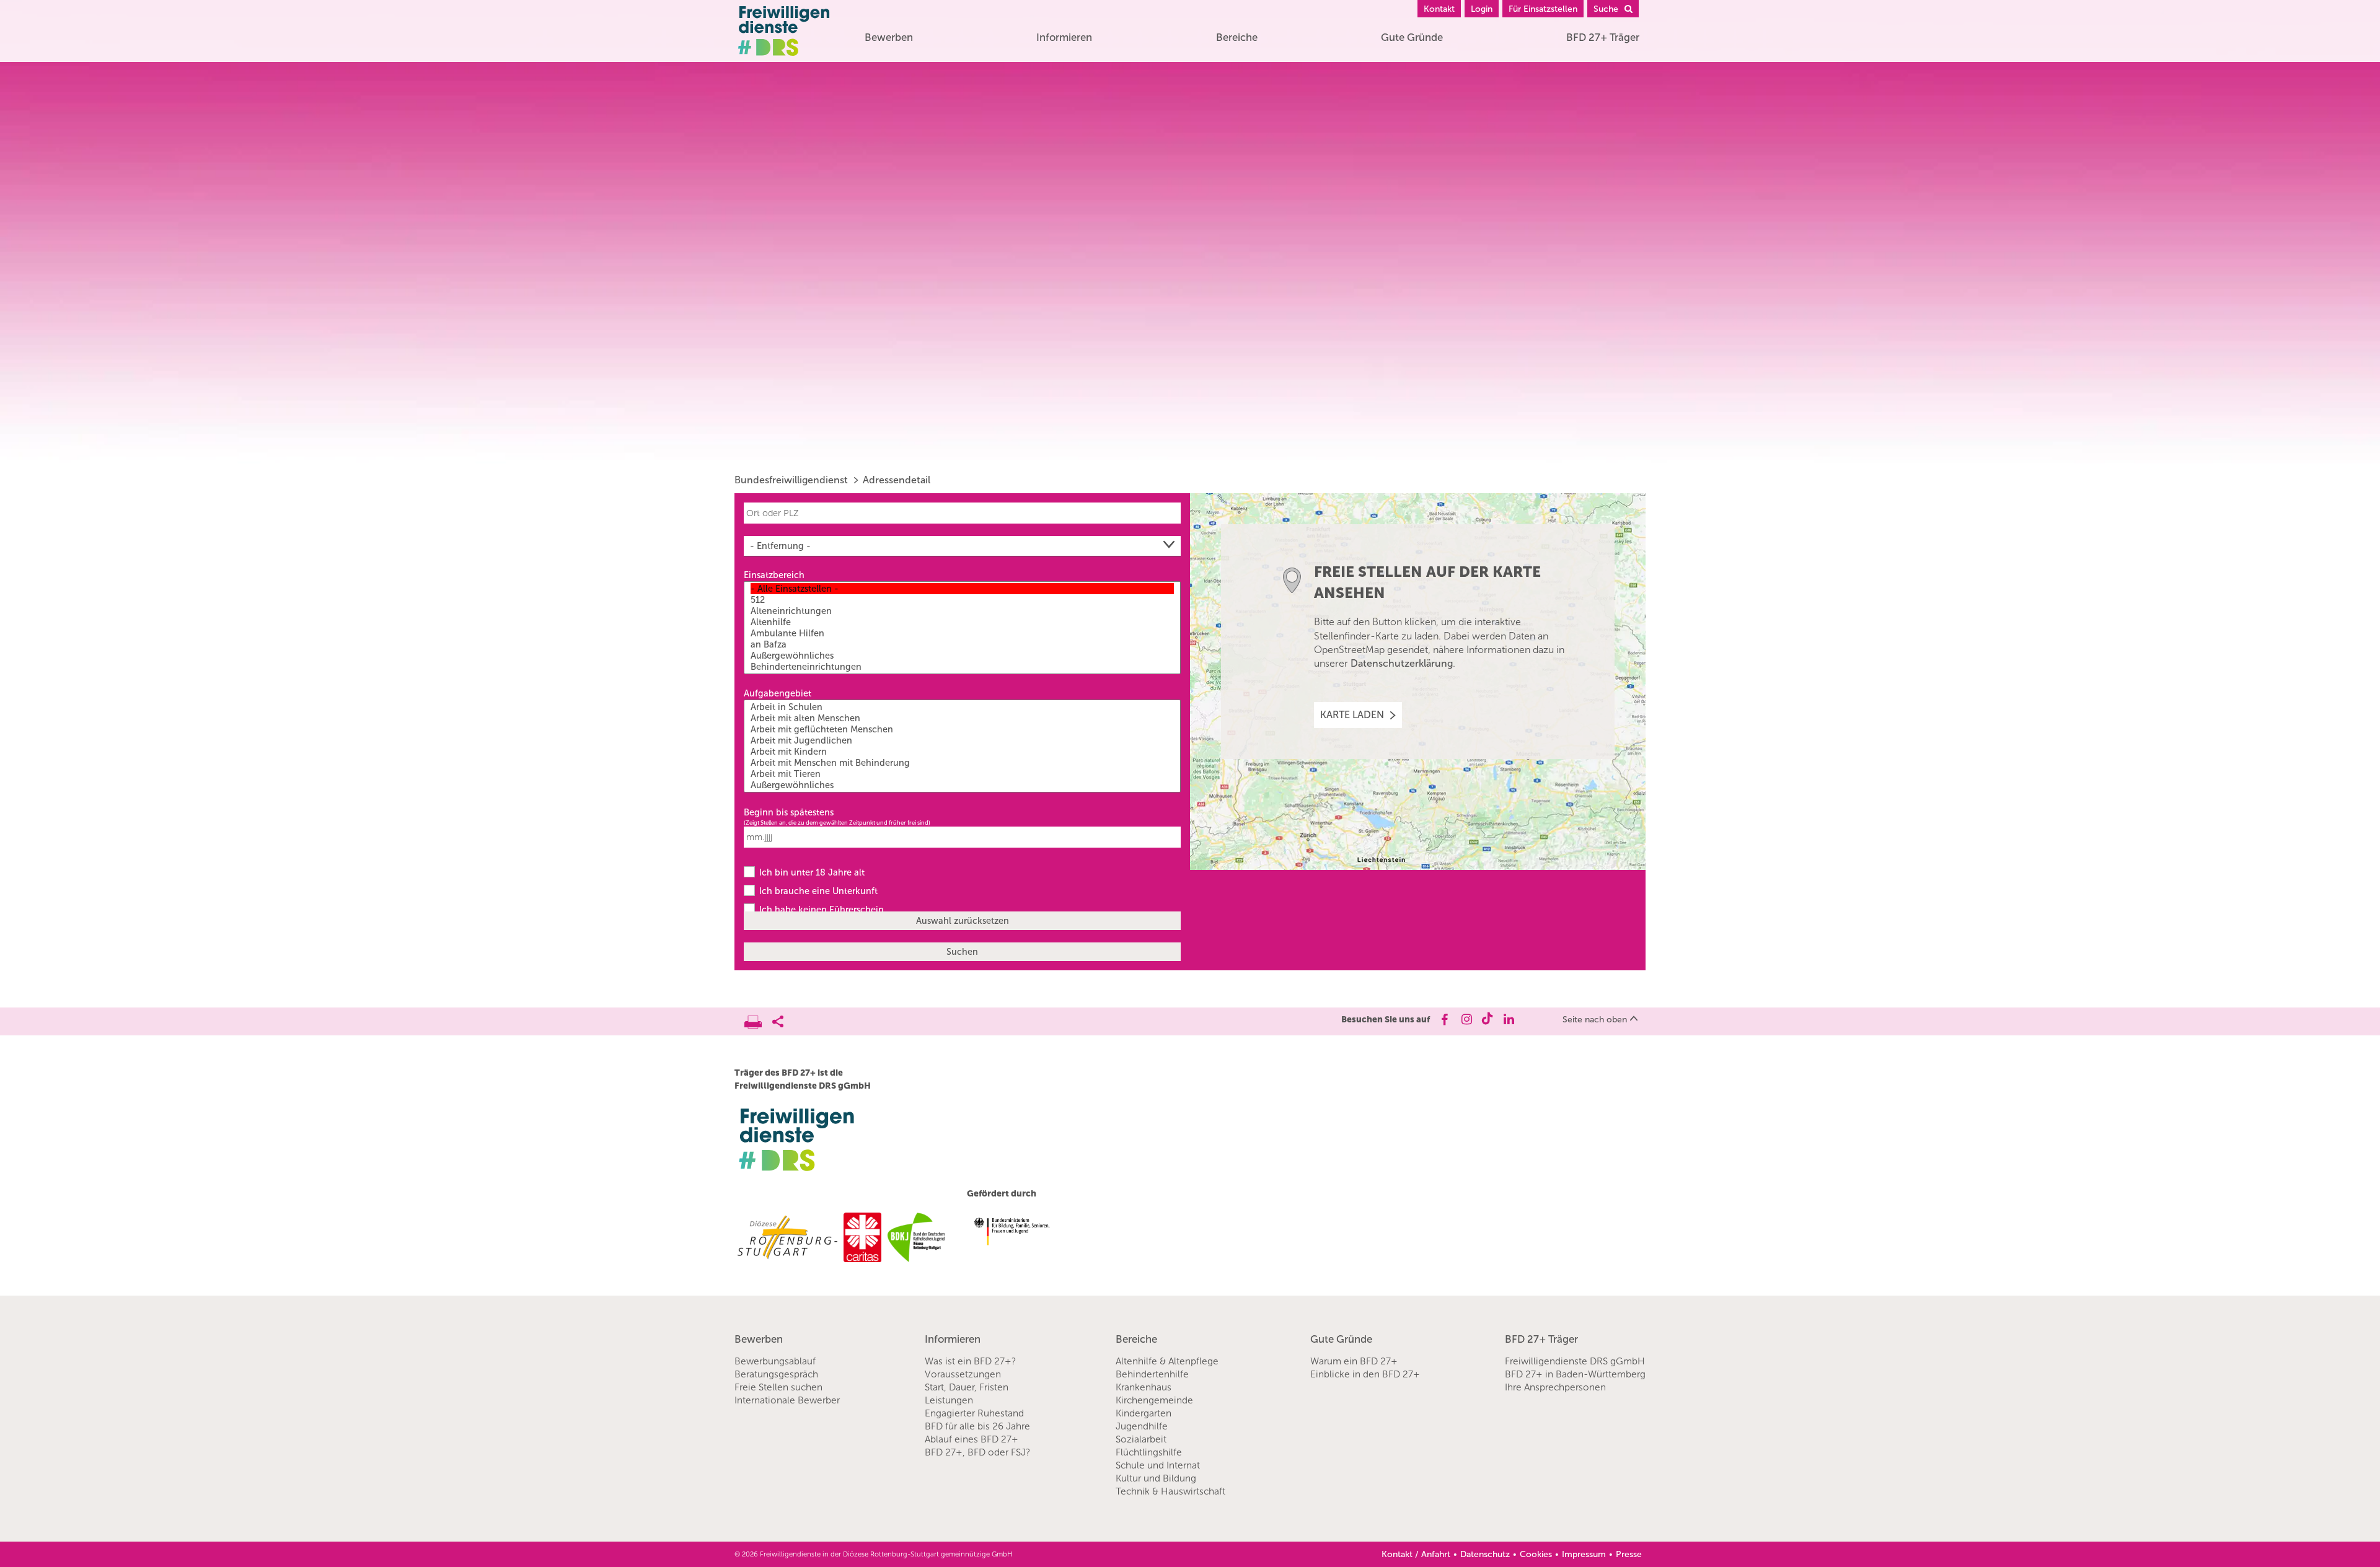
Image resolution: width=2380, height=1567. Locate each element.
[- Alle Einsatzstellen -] (962, 589)
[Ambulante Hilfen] (962, 633)
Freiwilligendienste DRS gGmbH (1575, 1361)
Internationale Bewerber (787, 1400)
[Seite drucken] (758, 1019)
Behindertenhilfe (1152, 1374)
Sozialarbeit (1141, 1439)
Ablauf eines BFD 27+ (972, 1439)
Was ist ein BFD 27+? (970, 1361)
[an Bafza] (962, 644)
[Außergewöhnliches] (962, 656)
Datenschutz (1485, 1554)
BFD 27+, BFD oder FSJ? (977, 1452)
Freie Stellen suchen (778, 1387)
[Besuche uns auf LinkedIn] (1509, 1019)
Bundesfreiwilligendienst (791, 480)
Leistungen (949, 1400)
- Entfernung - (780, 546)
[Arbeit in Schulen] (962, 707)
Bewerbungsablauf (775, 1361)
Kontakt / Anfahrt (1416, 1554)
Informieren (1064, 37)
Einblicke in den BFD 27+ (1365, 1374)
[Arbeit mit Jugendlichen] (962, 740)
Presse (1629, 1554)
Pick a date (1173, 837)
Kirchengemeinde (1154, 1400)
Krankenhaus (1144, 1387)
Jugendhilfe (1142, 1426)
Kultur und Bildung (1156, 1478)
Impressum (1584, 1554)
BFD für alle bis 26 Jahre (977, 1426)
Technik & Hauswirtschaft (1170, 1491)
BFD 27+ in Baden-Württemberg (1575, 1374)
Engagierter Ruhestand (974, 1413)
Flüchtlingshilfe (1149, 1452)
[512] (962, 600)
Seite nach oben (1595, 1020)
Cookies (1536, 1554)
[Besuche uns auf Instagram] (1465, 1019)
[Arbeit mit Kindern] (962, 752)
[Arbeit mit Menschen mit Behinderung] (962, 763)
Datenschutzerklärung (1402, 663)
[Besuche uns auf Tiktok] (1487, 1019)
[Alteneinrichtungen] (962, 611)
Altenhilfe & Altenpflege (1167, 1361)
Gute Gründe (1412, 37)
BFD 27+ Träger (1603, 37)
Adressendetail (897, 480)
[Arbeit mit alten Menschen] (962, 718)
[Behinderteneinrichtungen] (962, 667)
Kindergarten (1144, 1413)
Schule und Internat (1158, 1465)
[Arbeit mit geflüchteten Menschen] (962, 729)
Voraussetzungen (963, 1374)
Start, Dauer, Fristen (967, 1387)
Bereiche (1237, 37)
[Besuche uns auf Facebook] (1444, 1019)
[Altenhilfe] (962, 622)
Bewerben (889, 37)
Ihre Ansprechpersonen (1555, 1387)
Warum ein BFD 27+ (1354, 1361)
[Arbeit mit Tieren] (962, 774)
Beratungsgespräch (776, 1374)
